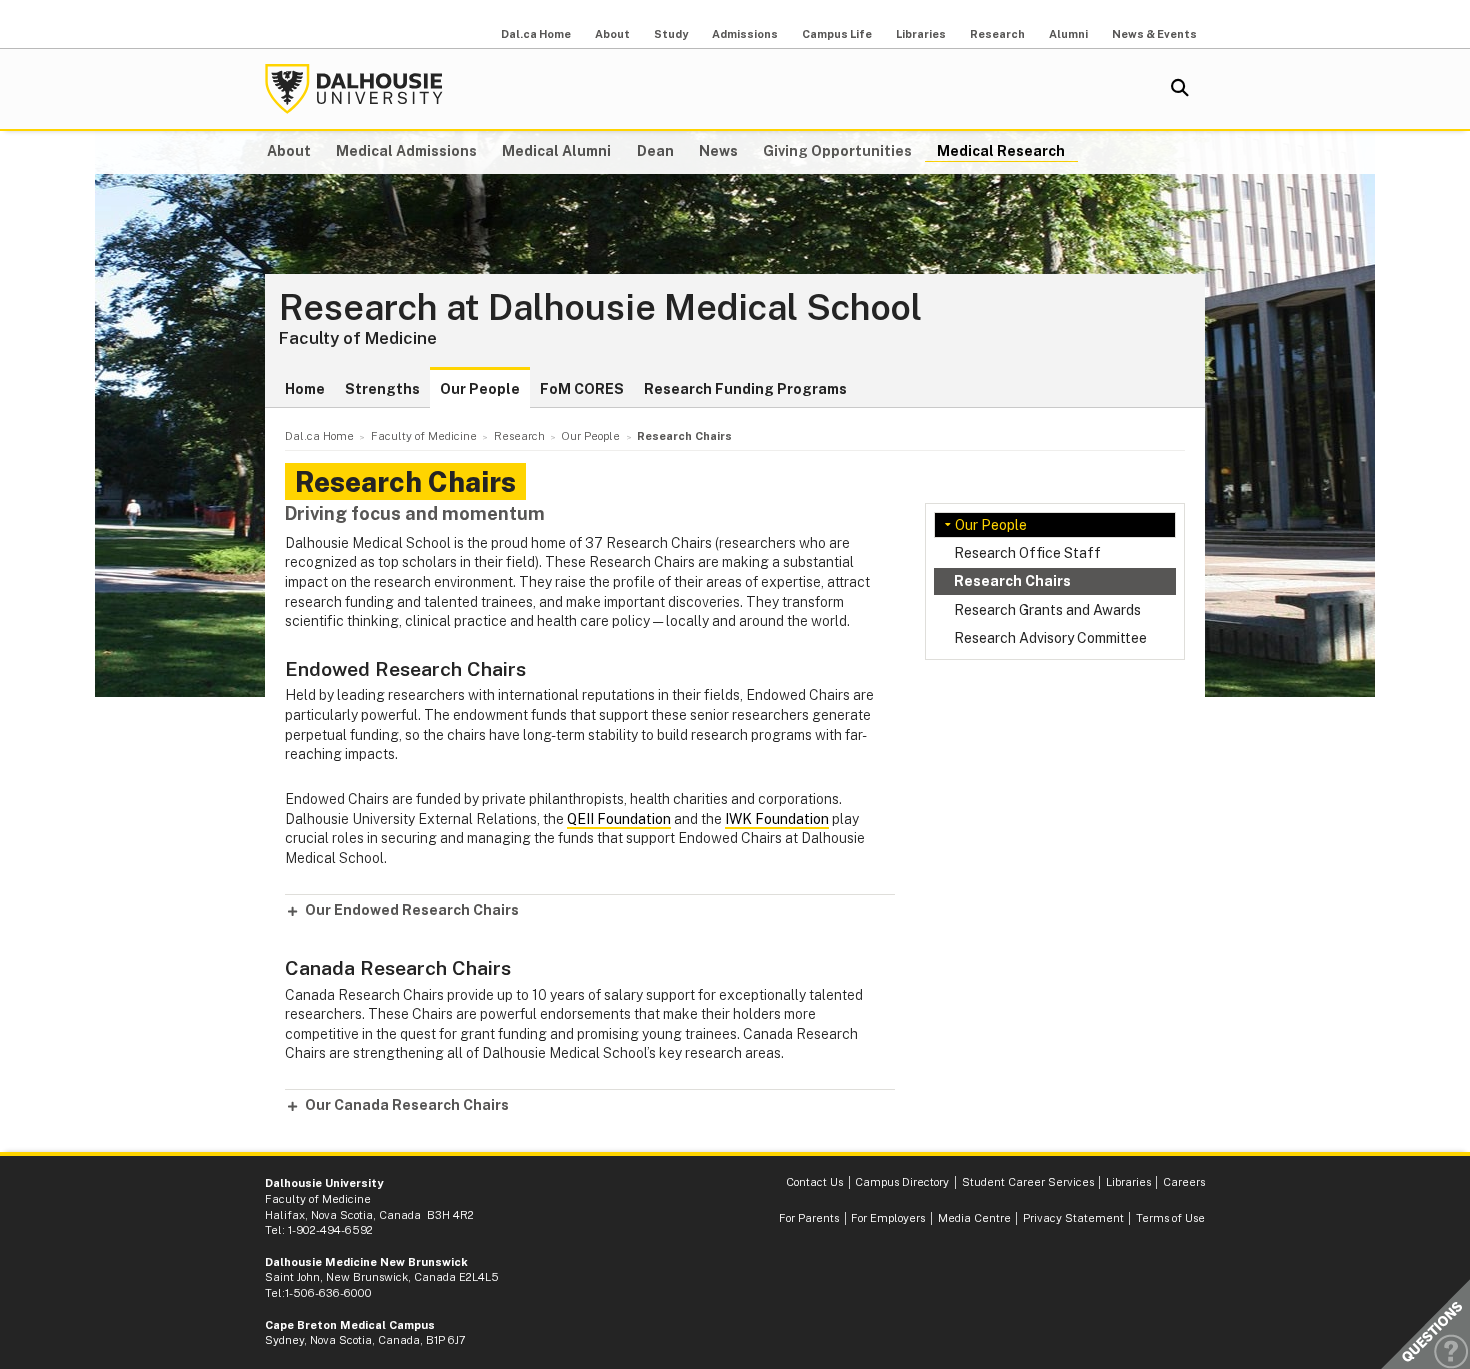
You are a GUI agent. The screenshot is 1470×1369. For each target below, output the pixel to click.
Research (997, 34)
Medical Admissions (406, 151)
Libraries (921, 34)
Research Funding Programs (745, 389)
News (718, 151)
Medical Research (1001, 151)
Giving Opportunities (837, 151)
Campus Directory (902, 1182)
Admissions (745, 34)
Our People (480, 389)
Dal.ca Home (536, 34)
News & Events (1154, 34)
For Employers (888, 1218)
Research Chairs (1012, 581)
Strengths (382, 389)
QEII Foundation (619, 819)
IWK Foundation (777, 819)
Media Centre (974, 1218)
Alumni (1068, 34)
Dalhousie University (354, 89)
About (612, 34)
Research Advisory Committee (1050, 638)
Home (305, 389)
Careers (1184, 1182)
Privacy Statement (1073, 1218)
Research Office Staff (1027, 553)
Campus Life (837, 34)
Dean (655, 151)
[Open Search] (1180, 89)
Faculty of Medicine (358, 338)
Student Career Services (1028, 1182)
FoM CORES (582, 389)
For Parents (809, 1218)
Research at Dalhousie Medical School (600, 308)
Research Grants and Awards (1047, 610)
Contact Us (814, 1182)
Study (671, 34)
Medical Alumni (556, 151)
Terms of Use (1170, 1218)
